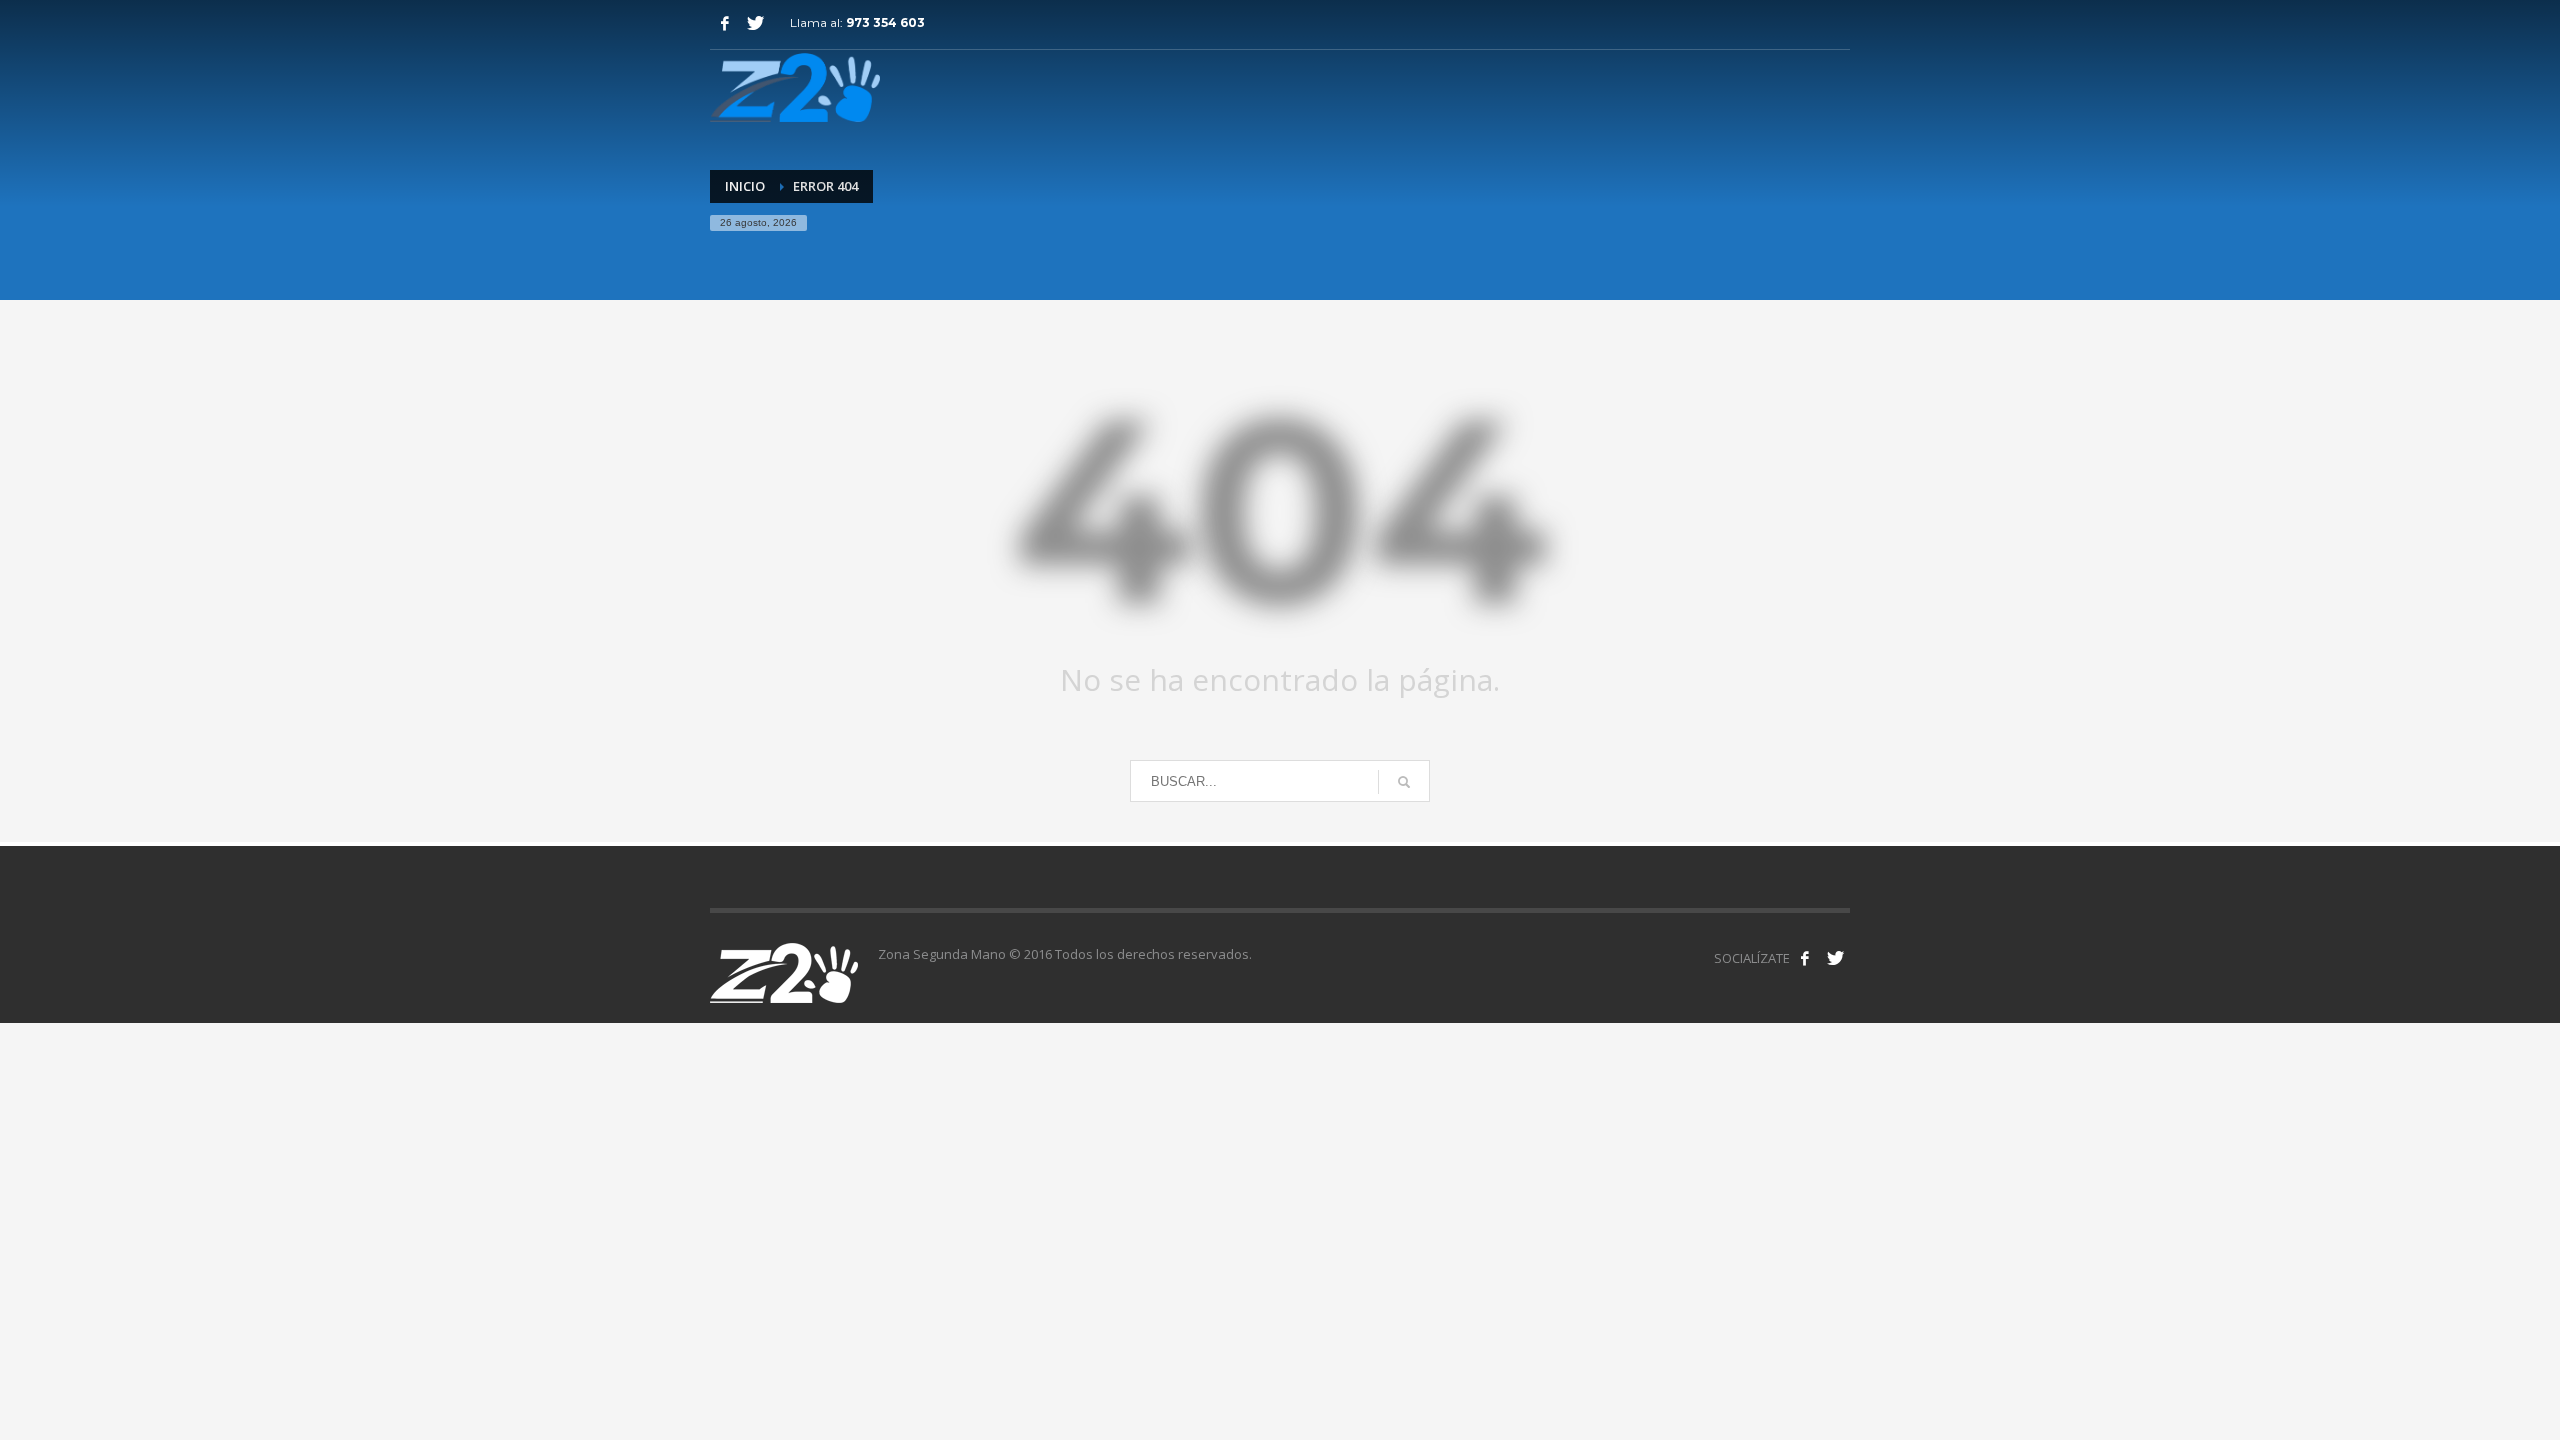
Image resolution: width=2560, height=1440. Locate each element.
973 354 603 (885, 22)
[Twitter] (755, 23)
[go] (1404, 782)
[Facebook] (725, 23)
